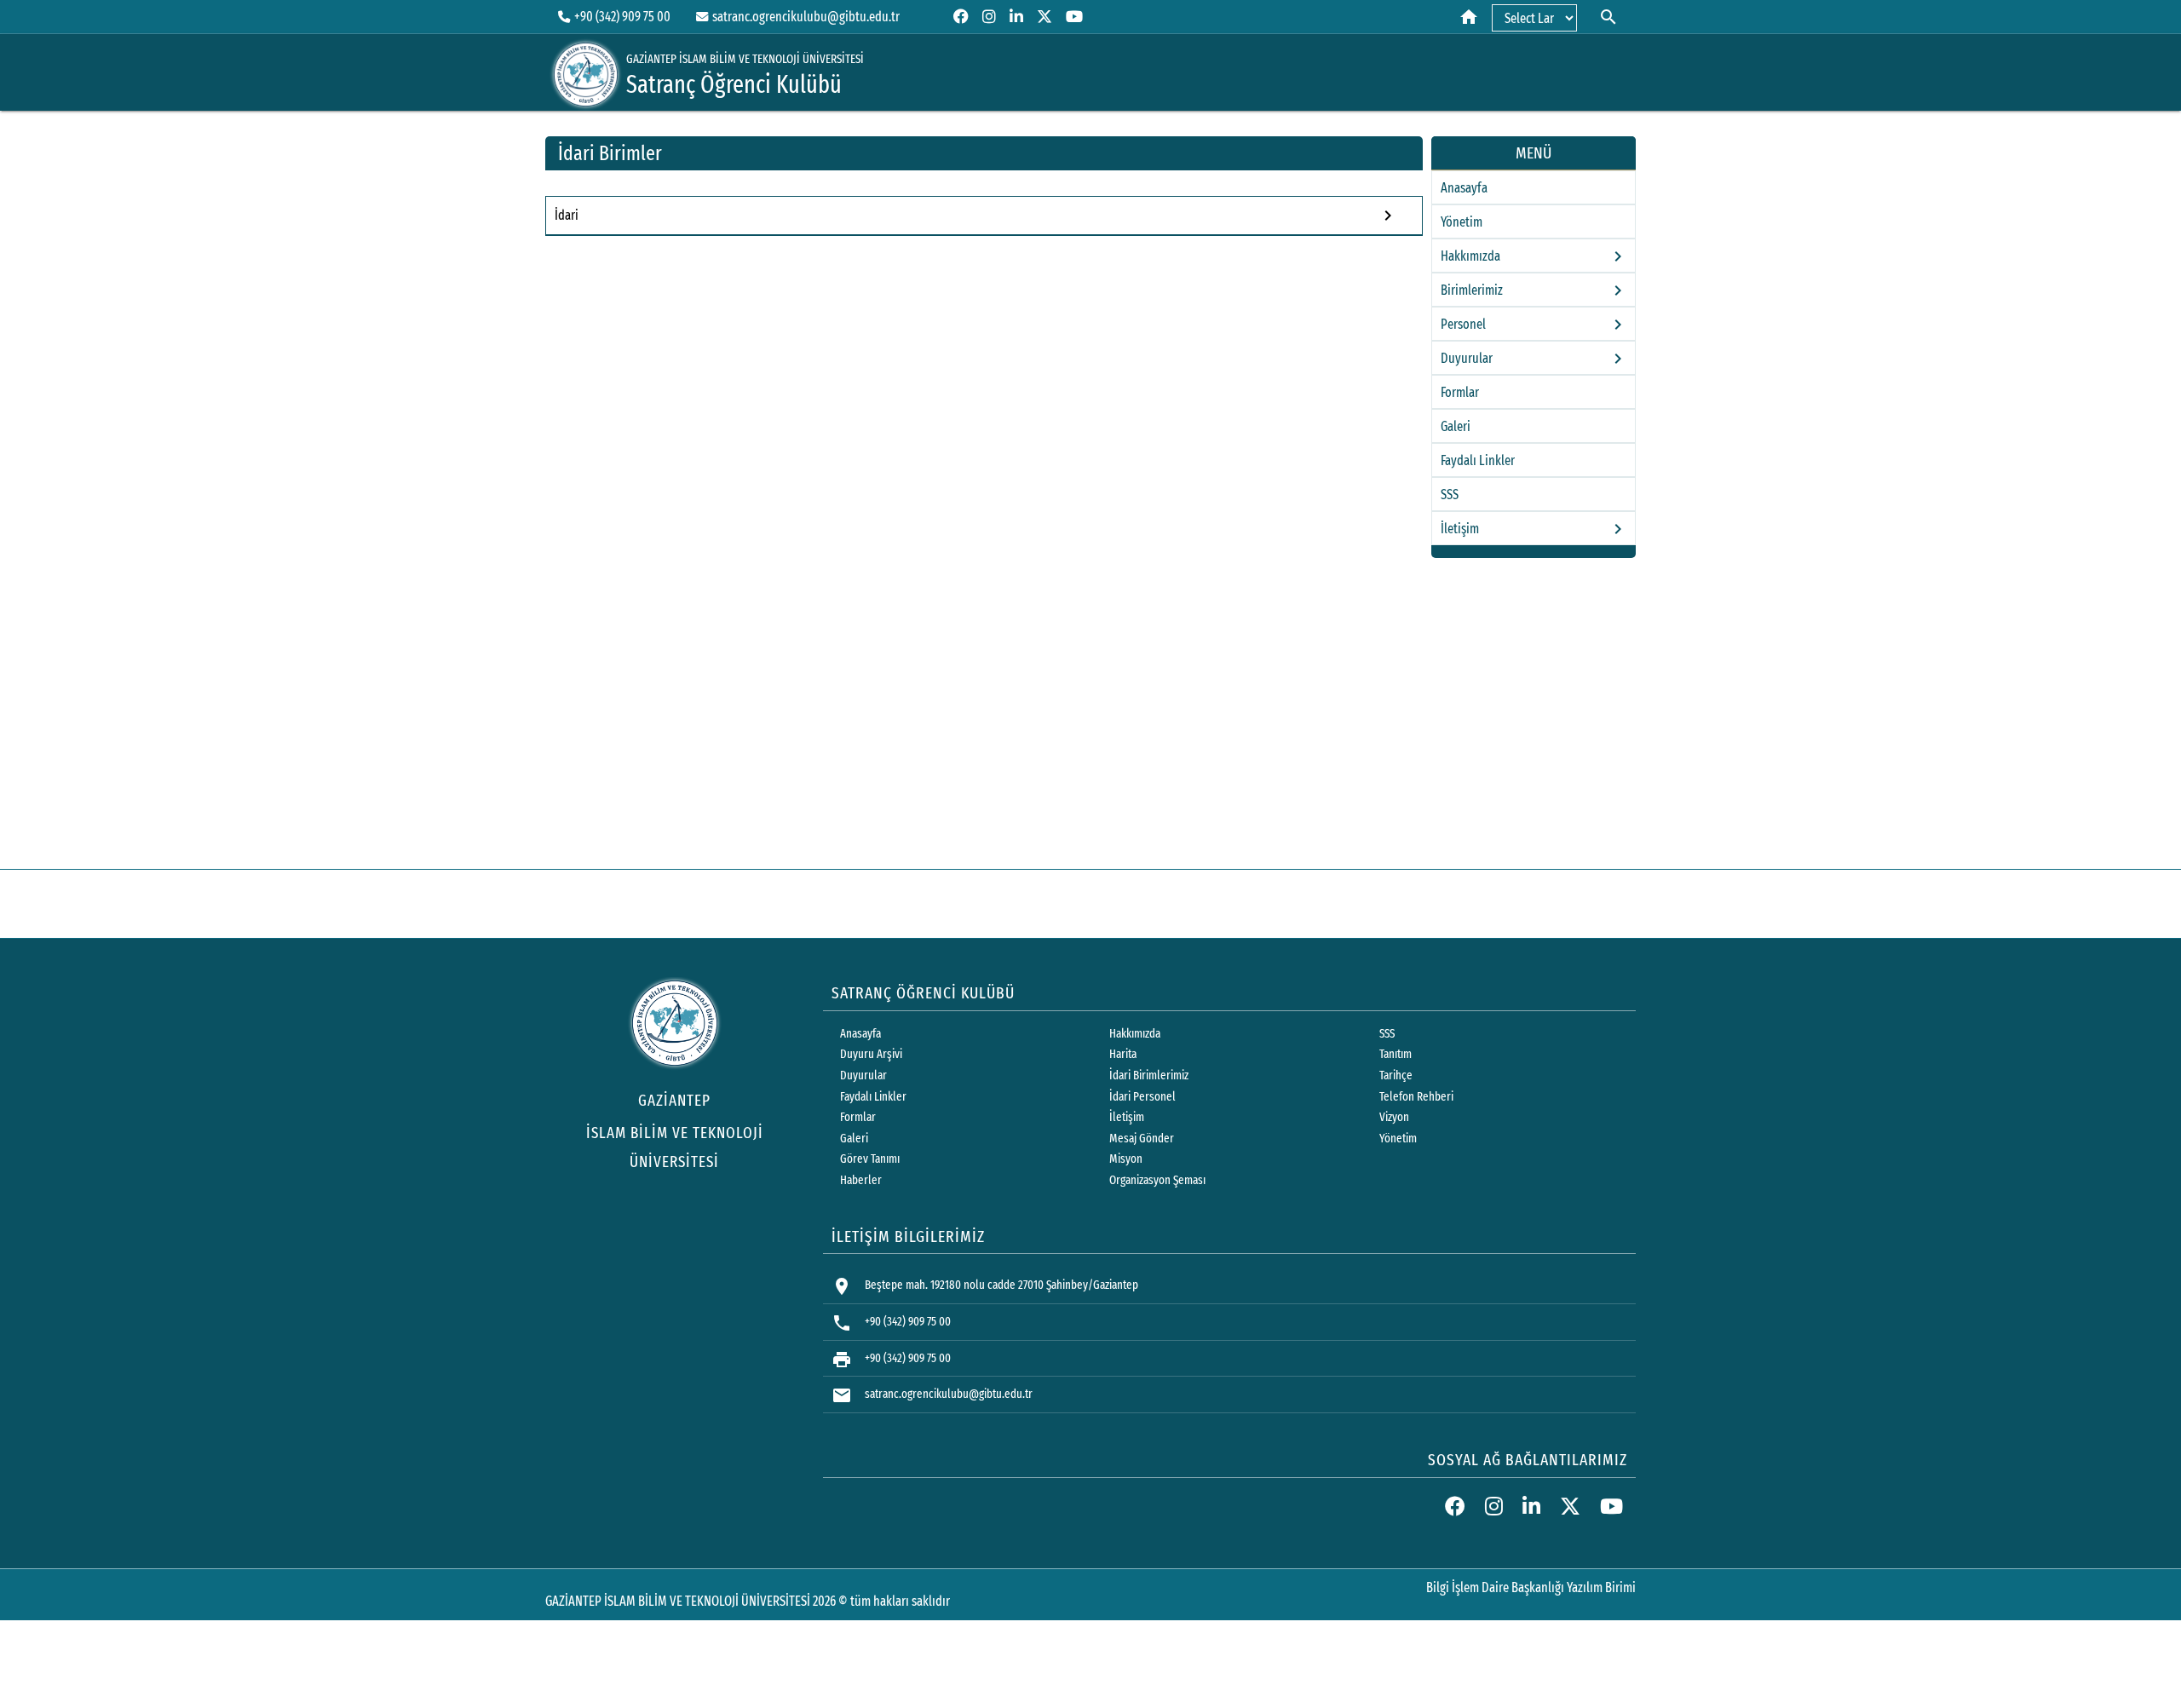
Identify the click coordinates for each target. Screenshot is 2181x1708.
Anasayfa (1464, 188)
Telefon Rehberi (1416, 1097)
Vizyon (1394, 1117)
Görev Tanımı (870, 1159)
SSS (1450, 495)
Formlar (1460, 392)
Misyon (1126, 1159)
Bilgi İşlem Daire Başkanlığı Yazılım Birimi (1531, 1587)
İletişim (1127, 1117)
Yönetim (1462, 222)
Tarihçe (1396, 1075)
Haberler (861, 1180)
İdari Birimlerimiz (1149, 1075)
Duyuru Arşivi (871, 1054)
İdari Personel (1142, 1097)
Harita (1123, 1054)
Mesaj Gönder (1142, 1139)
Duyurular (863, 1075)
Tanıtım (1395, 1054)
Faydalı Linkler (1478, 460)
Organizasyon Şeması (1157, 1180)
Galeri (1456, 426)
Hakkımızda (1135, 1034)
